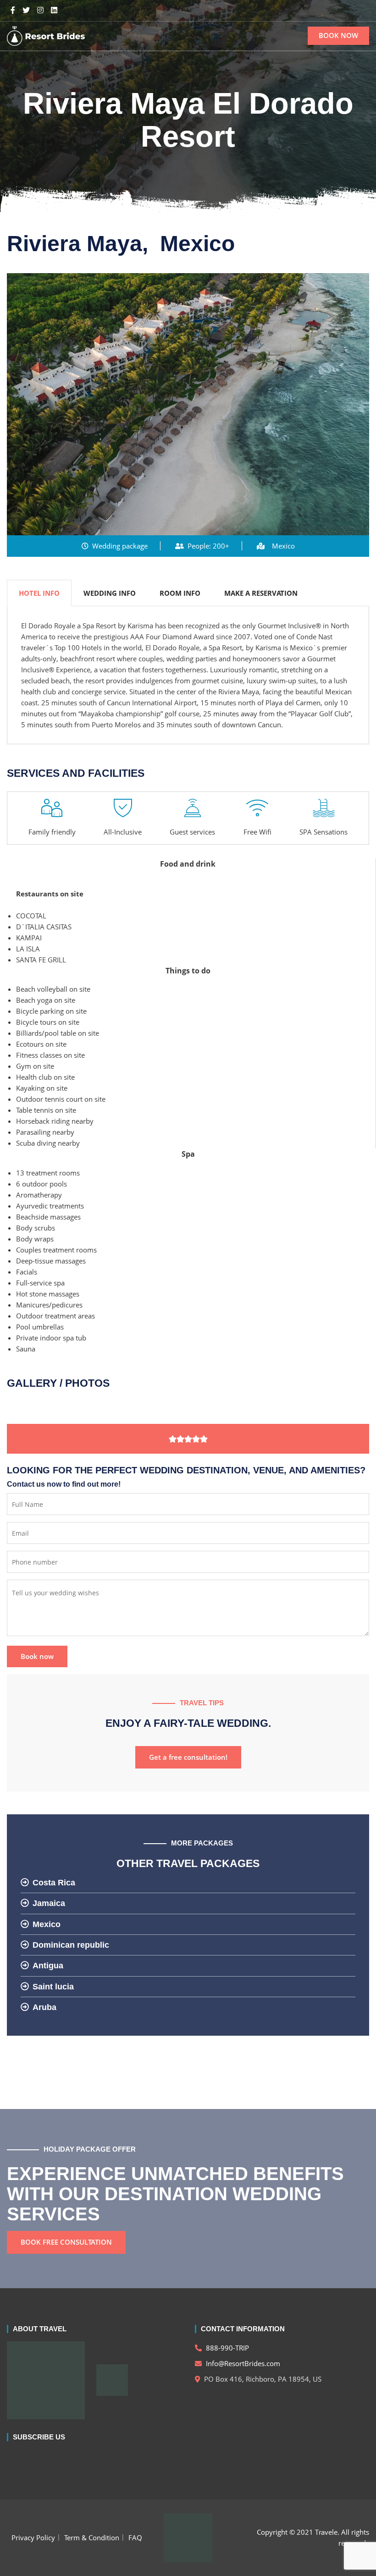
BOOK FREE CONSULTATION (66, 2242)
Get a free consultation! (188, 1757)
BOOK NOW (338, 35)
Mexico (47, 1924)
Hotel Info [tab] (39, 593)
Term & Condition (92, 2538)
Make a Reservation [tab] (261, 593)
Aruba (44, 2007)
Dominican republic (71, 1945)
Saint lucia (53, 1987)
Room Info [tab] (180, 593)
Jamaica (49, 1903)
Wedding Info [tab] (110, 593)
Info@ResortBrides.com (242, 2363)
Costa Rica (54, 1883)
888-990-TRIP (227, 2348)
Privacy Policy (33, 2538)
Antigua (48, 1966)
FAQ (135, 2538)
